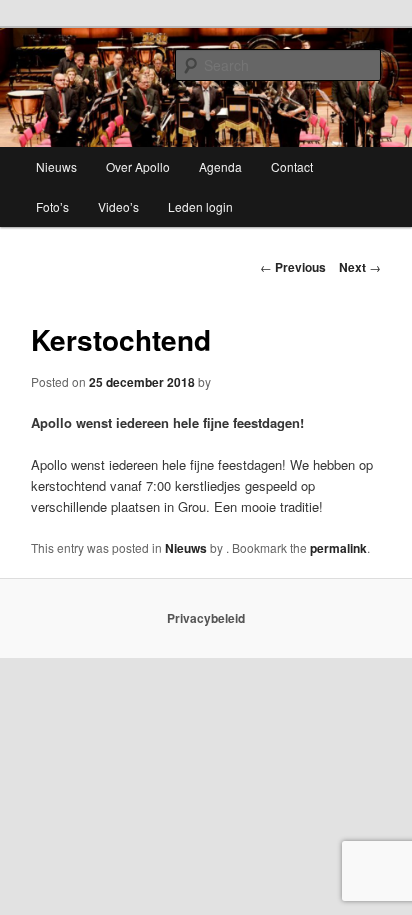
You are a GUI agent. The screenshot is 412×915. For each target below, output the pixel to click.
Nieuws (56, 166)
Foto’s (52, 206)
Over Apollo (138, 166)
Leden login (200, 206)
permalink (338, 548)
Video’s (118, 206)
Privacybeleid (206, 618)
